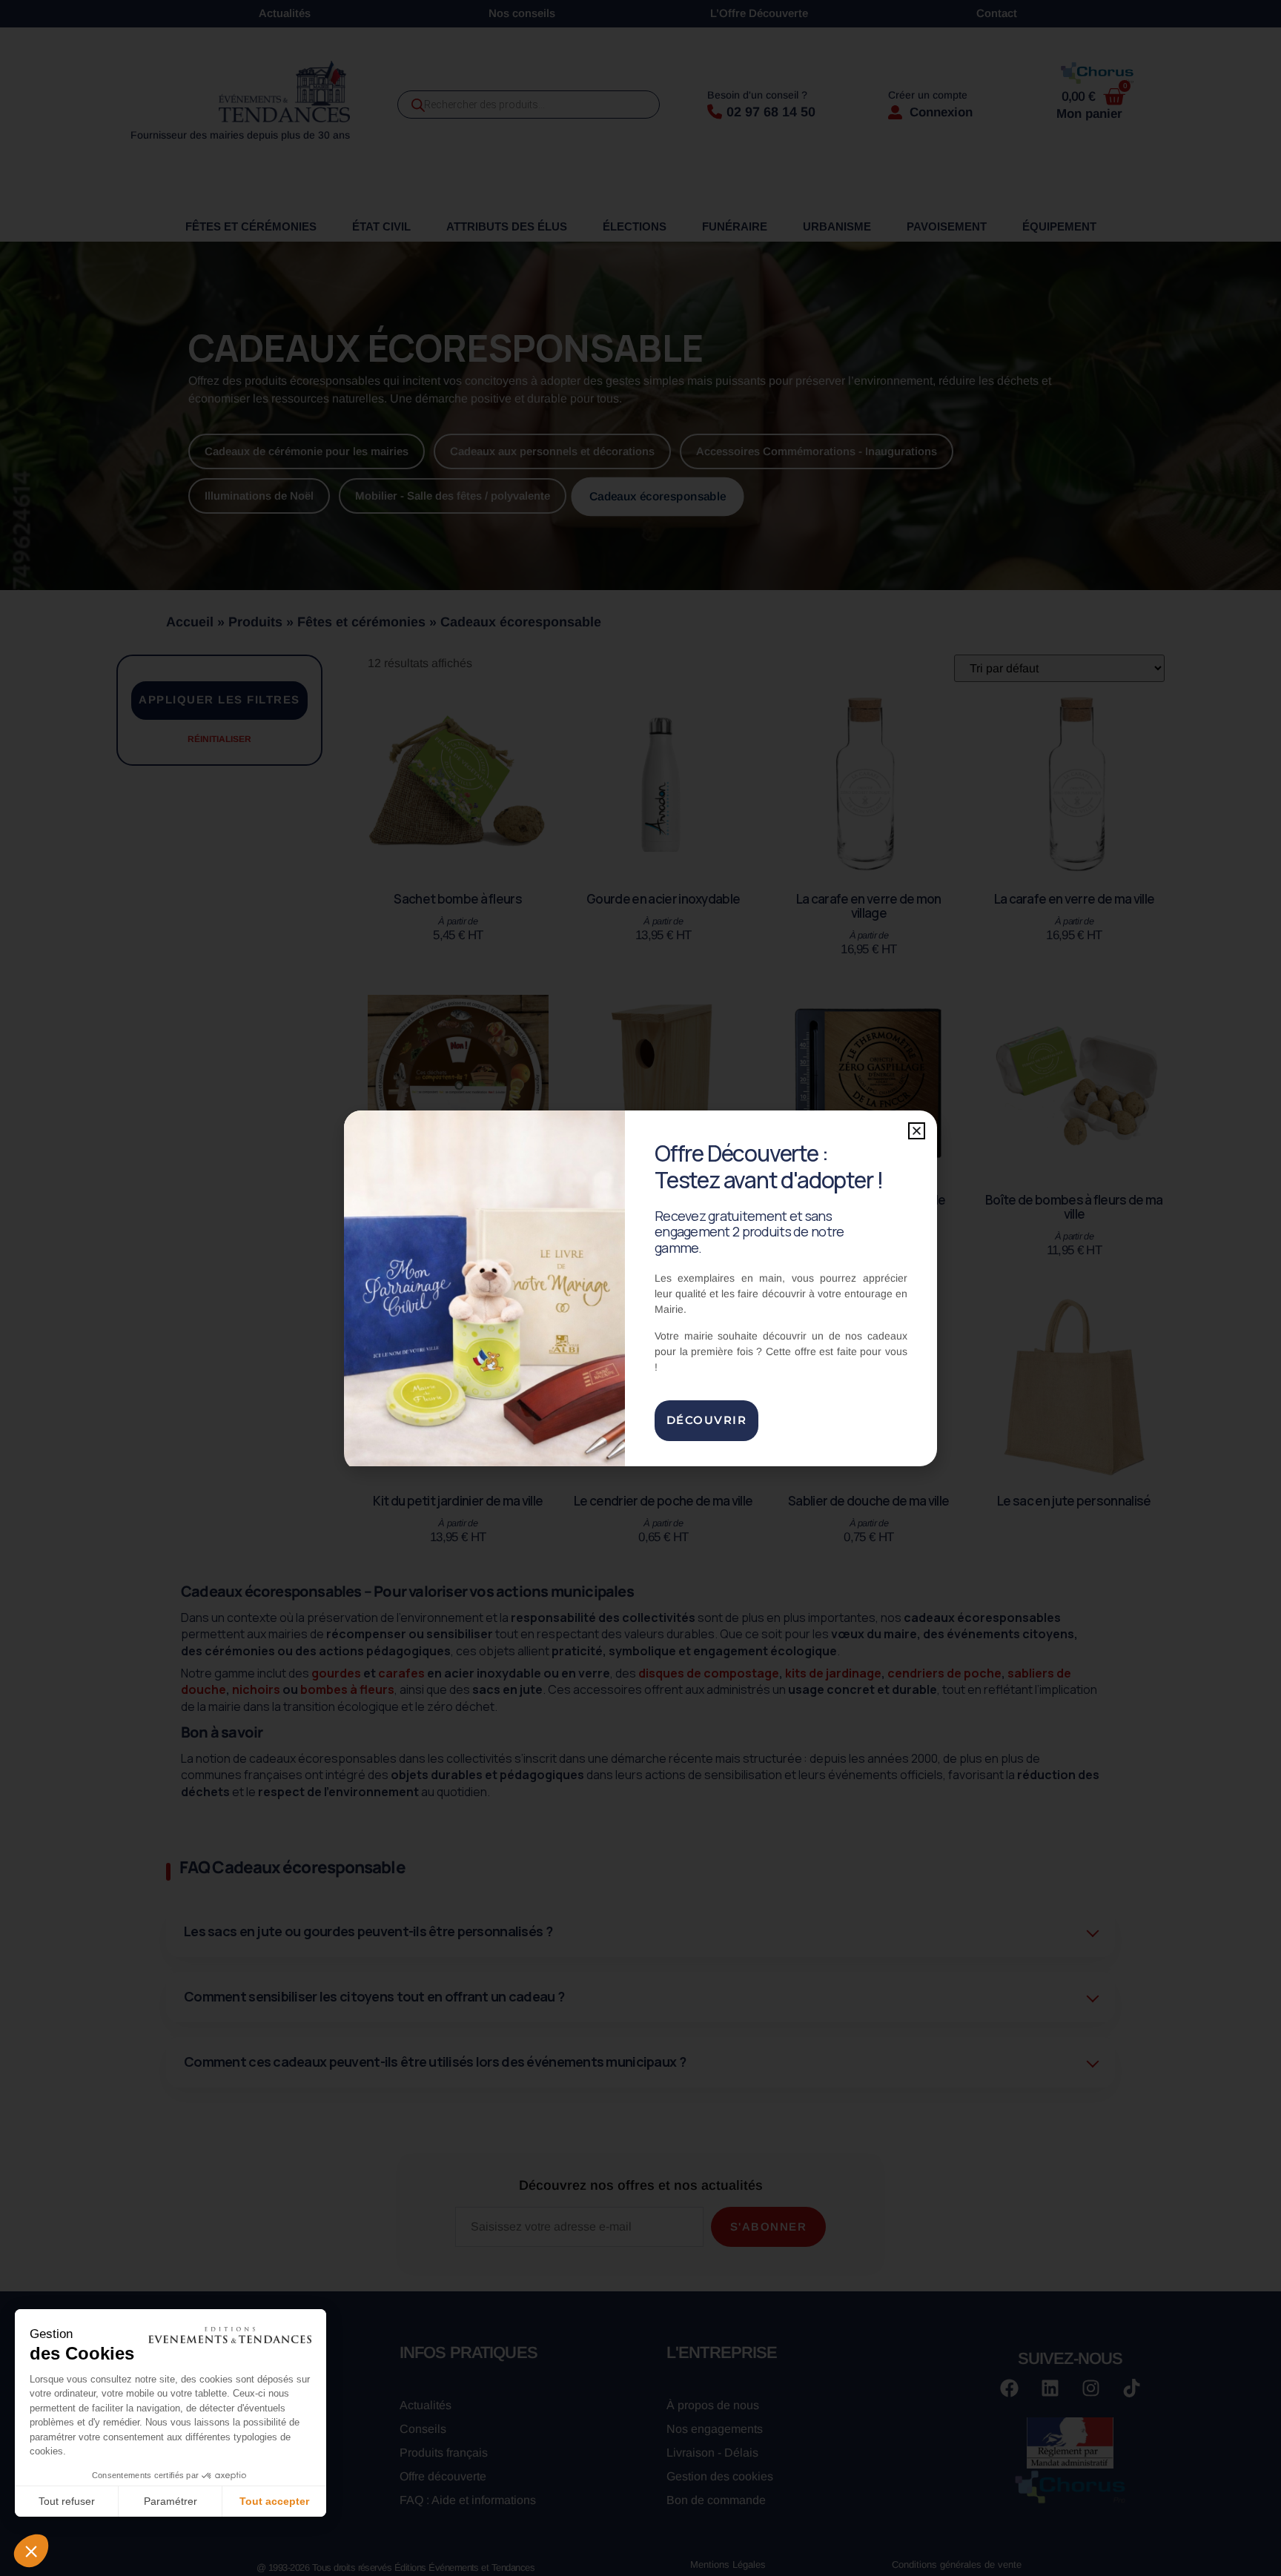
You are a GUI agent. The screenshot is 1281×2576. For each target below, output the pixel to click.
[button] (917, 1131)
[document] (640, 1288)
